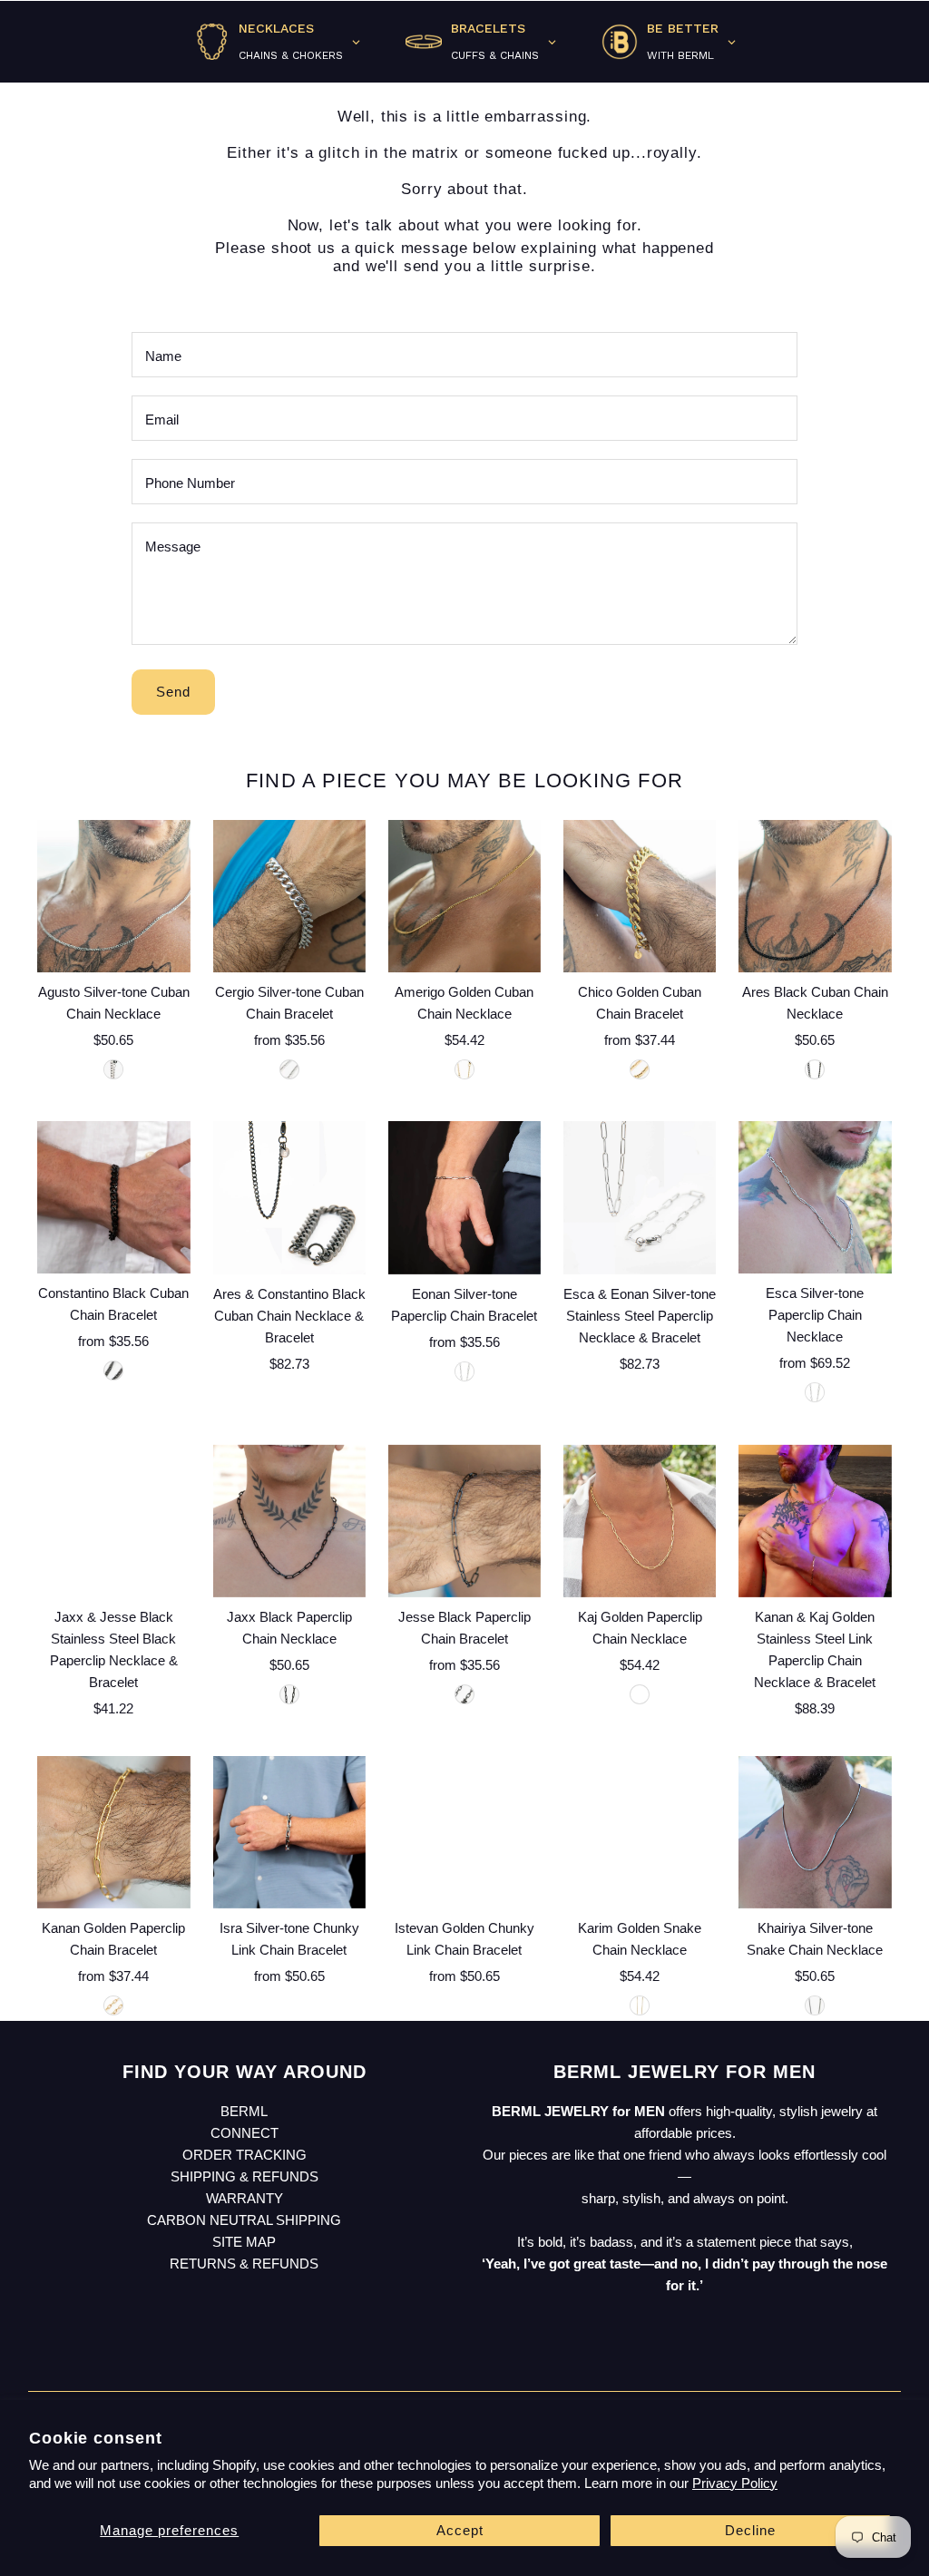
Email (162, 420)
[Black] (815, 1069)
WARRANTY (244, 2198)
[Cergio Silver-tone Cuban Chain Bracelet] (289, 896)
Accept (460, 2530)
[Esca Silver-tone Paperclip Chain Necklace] (815, 1197)
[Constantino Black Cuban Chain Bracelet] (113, 1197)
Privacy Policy (735, 2483)
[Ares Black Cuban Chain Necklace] (815, 896)
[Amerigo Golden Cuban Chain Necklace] (464, 896)
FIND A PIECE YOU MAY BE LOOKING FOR (464, 781)
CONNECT (244, 2133)
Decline (750, 2530)
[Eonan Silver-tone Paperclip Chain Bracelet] (464, 1197)
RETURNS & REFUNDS (244, 2264)
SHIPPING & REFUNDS (244, 2176)
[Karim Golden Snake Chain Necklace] (640, 1832)
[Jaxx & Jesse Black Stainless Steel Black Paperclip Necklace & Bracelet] (113, 1520)
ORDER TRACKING (244, 2155)
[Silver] (289, 1069)
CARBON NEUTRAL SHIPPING (244, 2220)
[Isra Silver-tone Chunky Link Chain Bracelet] (289, 1832)
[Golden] (464, 1069)
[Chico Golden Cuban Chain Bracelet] (640, 896)
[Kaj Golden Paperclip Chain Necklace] (640, 1520)
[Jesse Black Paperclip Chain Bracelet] (464, 1520)
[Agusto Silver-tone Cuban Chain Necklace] (113, 896)
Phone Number (190, 483)
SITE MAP (244, 2242)
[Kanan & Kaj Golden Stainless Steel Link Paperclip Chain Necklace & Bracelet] (815, 1520)
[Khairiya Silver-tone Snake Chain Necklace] (815, 1832)
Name (163, 356)
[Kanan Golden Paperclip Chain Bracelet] (113, 1832)
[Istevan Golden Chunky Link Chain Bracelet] (464, 1832)
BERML (244, 2111)
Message (173, 546)
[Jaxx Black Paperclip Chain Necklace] (289, 1520)
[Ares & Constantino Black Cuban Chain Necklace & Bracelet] (289, 1197)
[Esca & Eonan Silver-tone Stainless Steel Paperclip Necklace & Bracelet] (640, 1197)
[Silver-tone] (113, 1069)
